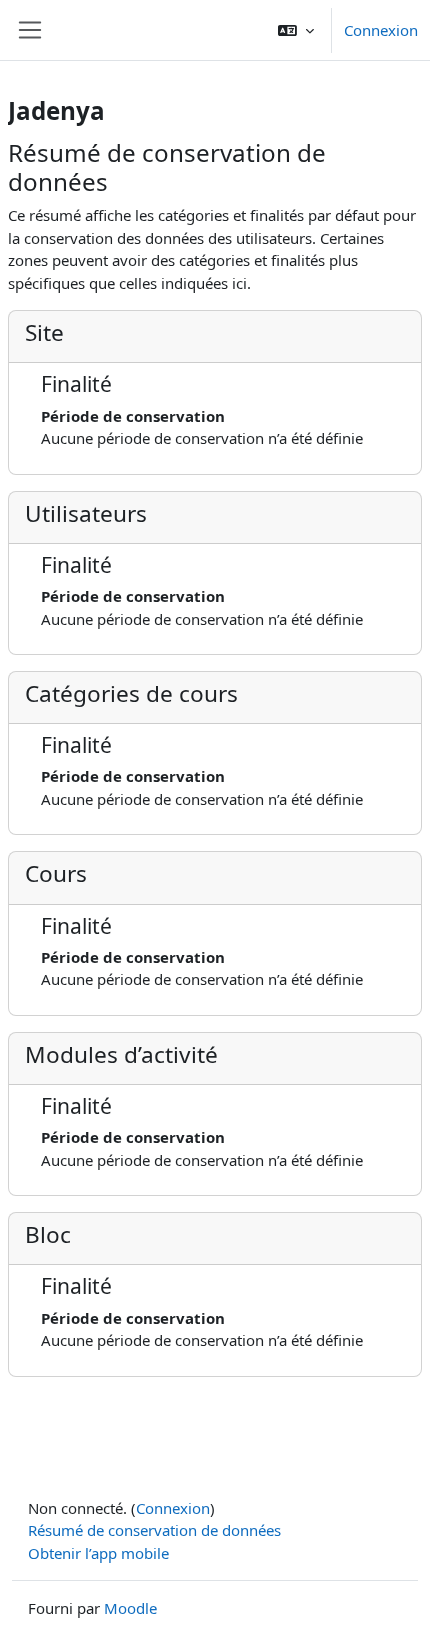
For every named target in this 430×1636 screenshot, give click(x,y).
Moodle (130, 1608)
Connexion (381, 30)
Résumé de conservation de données (154, 1530)
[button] (296, 30)
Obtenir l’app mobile (98, 1553)
